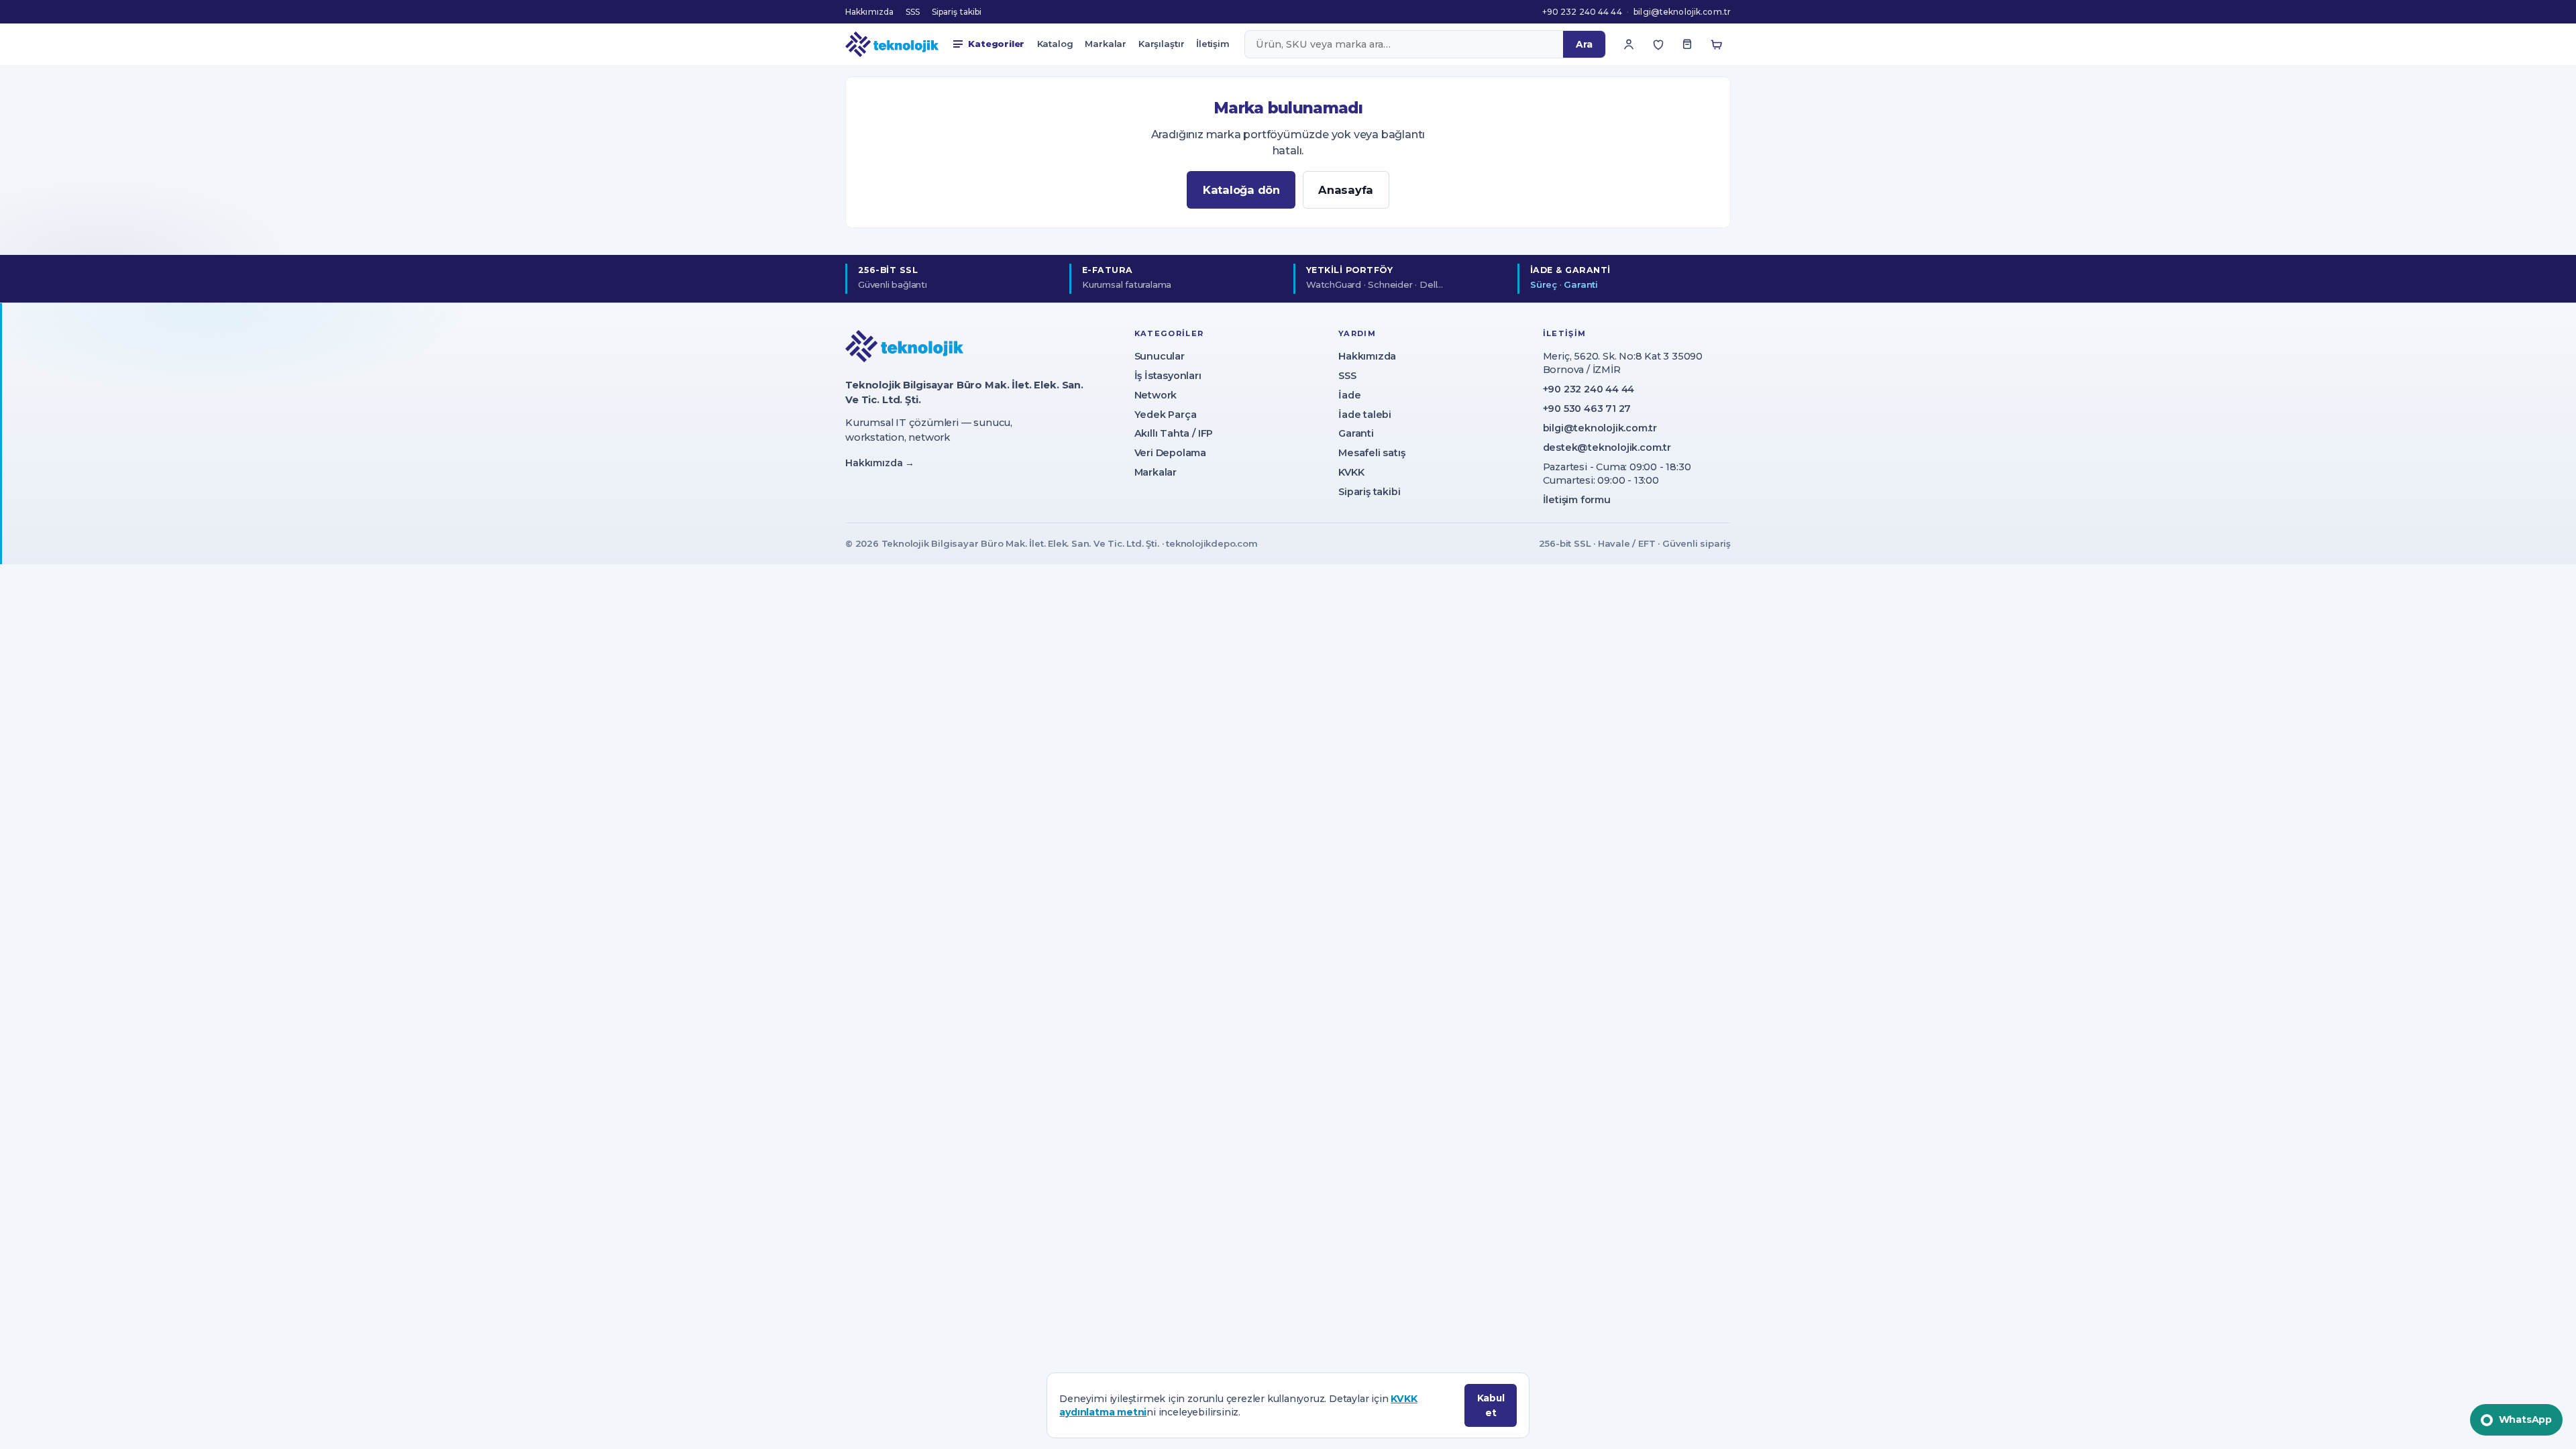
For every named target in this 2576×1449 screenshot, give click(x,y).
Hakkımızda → (880, 463)
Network (1156, 395)
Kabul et (1491, 1405)
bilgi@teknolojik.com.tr (1682, 12)
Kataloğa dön (1241, 190)
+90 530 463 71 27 (1587, 409)
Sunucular (1160, 356)
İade (1349, 395)
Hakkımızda (869, 12)
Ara (1584, 44)
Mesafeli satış (1372, 453)
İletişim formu (1577, 500)
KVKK (1351, 472)
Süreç (1544, 284)
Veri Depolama (1170, 453)
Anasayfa (1346, 190)
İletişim (1213, 44)
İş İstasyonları (1168, 376)
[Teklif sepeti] (1687, 44)
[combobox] (1404, 44)
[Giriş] (1629, 44)
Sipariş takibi (957, 12)
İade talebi (1365, 415)
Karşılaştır (1162, 44)
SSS (913, 12)
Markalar (1106, 44)
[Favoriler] (1658, 44)
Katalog (1055, 44)
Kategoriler (996, 44)
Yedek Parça (1166, 415)
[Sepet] (1717, 44)
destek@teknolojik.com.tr (1607, 447)
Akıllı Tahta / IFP (1174, 433)
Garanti (1581, 284)
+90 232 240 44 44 (1582, 12)
